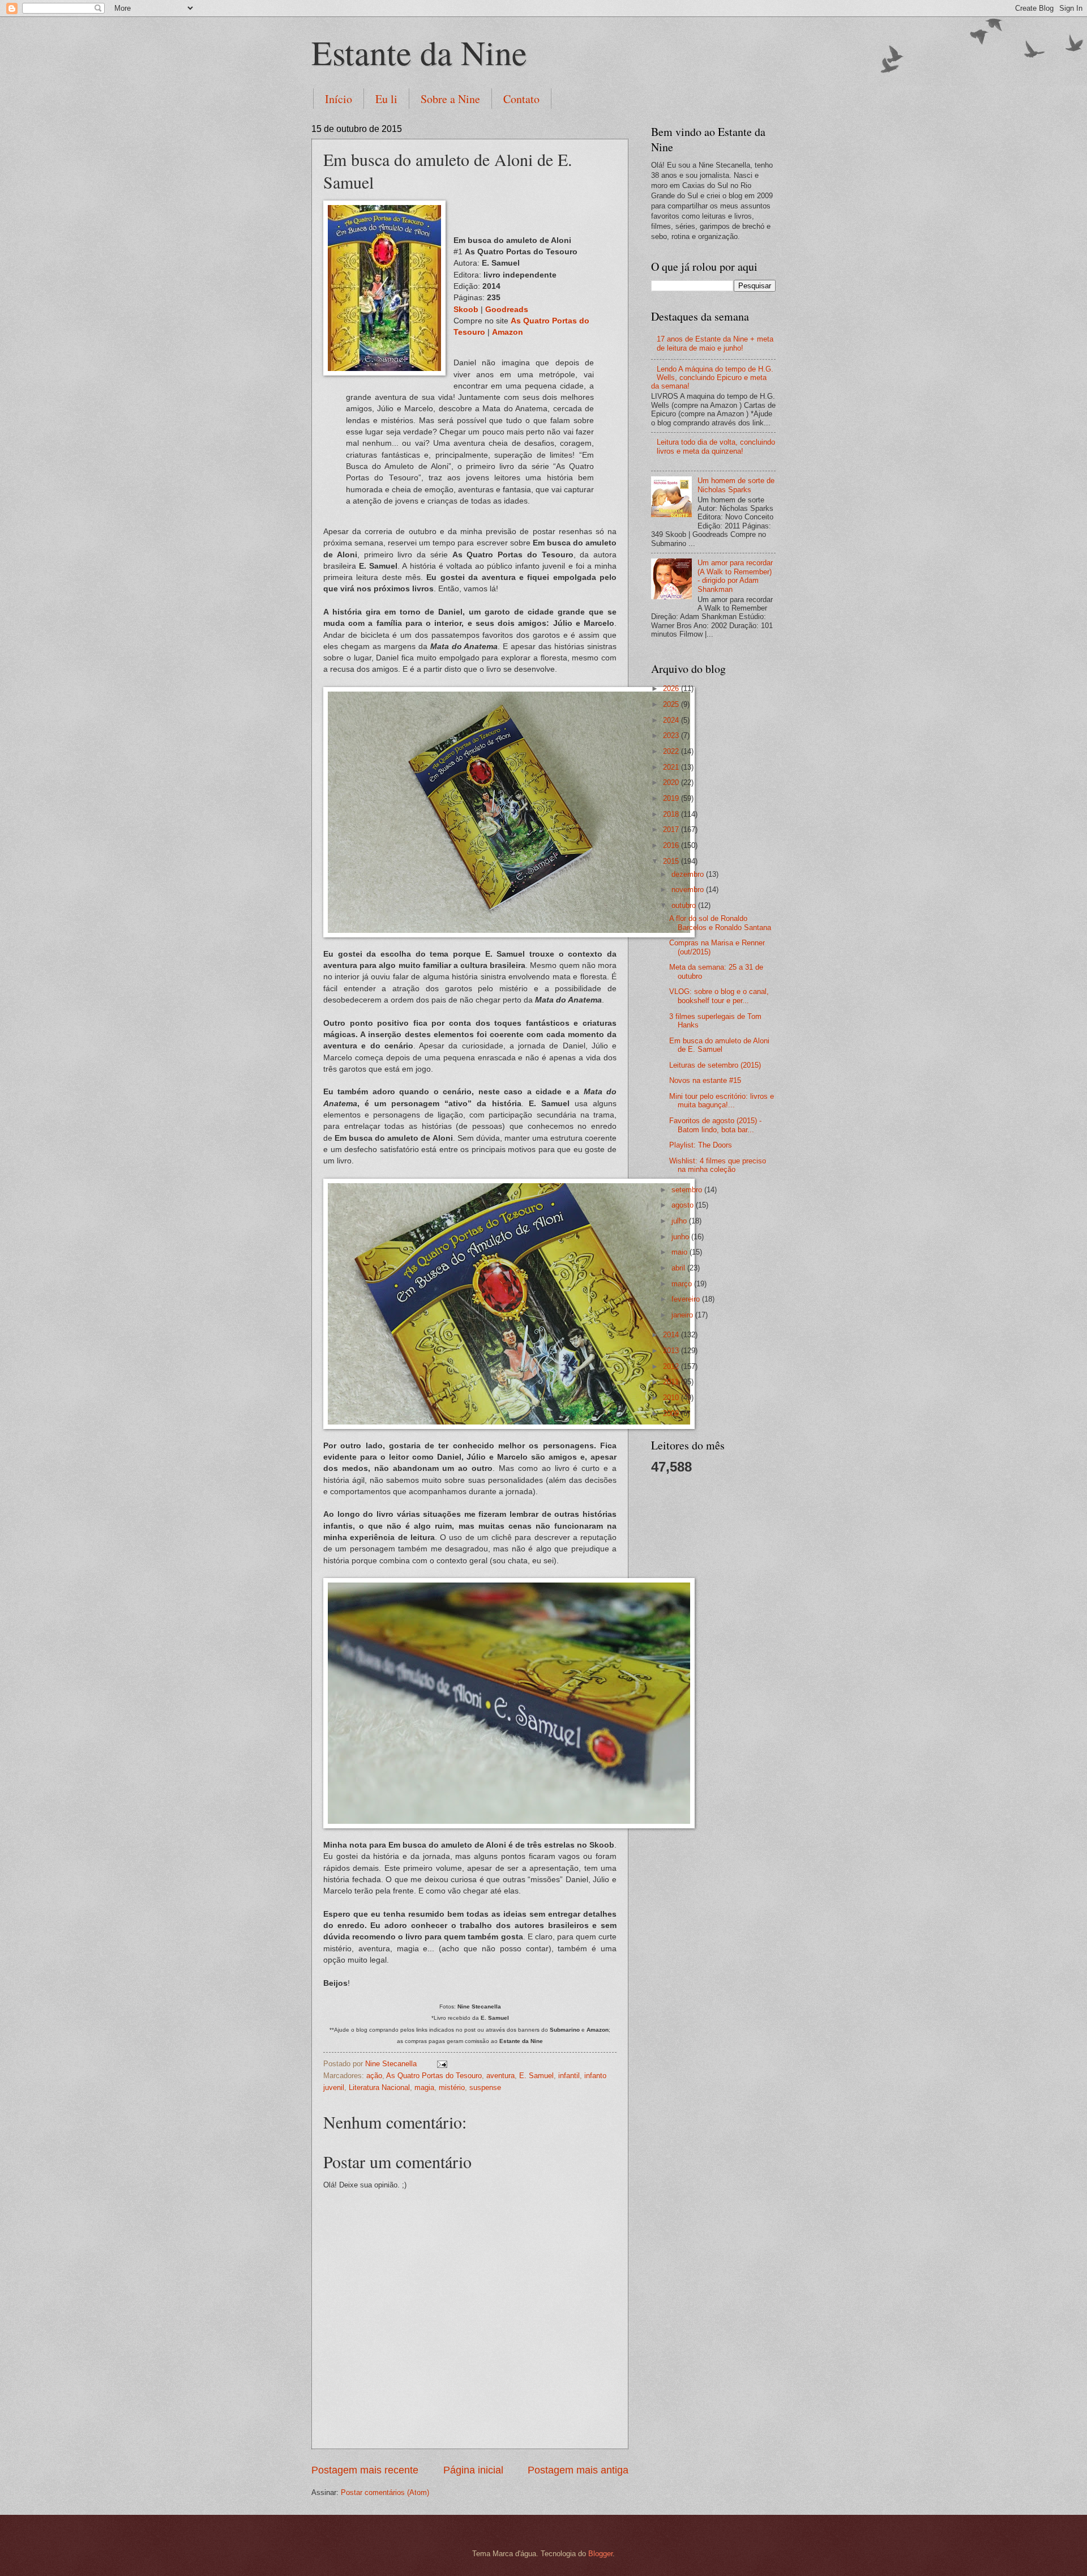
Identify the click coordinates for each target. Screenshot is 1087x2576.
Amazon (508, 332)
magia (424, 2087)
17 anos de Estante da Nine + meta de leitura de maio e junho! (715, 343)
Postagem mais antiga (578, 2470)
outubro (685, 905)
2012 (672, 1366)
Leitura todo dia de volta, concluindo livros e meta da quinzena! (716, 446)
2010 (672, 1398)
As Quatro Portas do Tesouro (434, 2076)
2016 (672, 845)
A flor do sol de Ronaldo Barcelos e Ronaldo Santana (720, 923)
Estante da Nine (419, 52)
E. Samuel (536, 2076)
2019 (672, 798)
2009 (672, 1413)
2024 (672, 720)
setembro (688, 1190)
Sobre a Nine (450, 99)
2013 (672, 1351)
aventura (500, 2076)
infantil (569, 2076)
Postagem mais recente (365, 2470)
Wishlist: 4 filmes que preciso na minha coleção (718, 1165)
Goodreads (507, 310)
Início (339, 99)
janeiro (683, 1315)
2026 (672, 688)
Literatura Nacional (379, 2087)
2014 (672, 1335)
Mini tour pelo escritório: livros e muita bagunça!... (722, 1101)
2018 (672, 814)
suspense (485, 2087)
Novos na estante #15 (705, 1080)
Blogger (600, 2554)
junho (681, 1237)
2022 (672, 751)
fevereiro (687, 1299)
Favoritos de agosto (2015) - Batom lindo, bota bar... (715, 1125)
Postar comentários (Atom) (385, 2492)
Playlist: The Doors (701, 1145)
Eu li (386, 99)
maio (681, 1252)
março (683, 1284)
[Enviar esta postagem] (442, 2064)
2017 (672, 829)
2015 (672, 861)
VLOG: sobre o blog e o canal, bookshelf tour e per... (719, 996)
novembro (689, 890)
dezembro (689, 874)
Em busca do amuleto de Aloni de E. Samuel (719, 1045)
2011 (672, 1382)
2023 (672, 735)
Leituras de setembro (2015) (715, 1065)
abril (679, 1268)
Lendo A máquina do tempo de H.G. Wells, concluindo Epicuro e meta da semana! (712, 378)
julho (680, 1221)
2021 (672, 767)
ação (374, 2076)
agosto (684, 1205)
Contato (521, 99)
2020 (672, 782)
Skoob (466, 310)
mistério (452, 2087)
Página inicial (473, 2470)
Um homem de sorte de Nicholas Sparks (736, 485)
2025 (672, 704)
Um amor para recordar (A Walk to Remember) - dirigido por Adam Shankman (735, 576)
